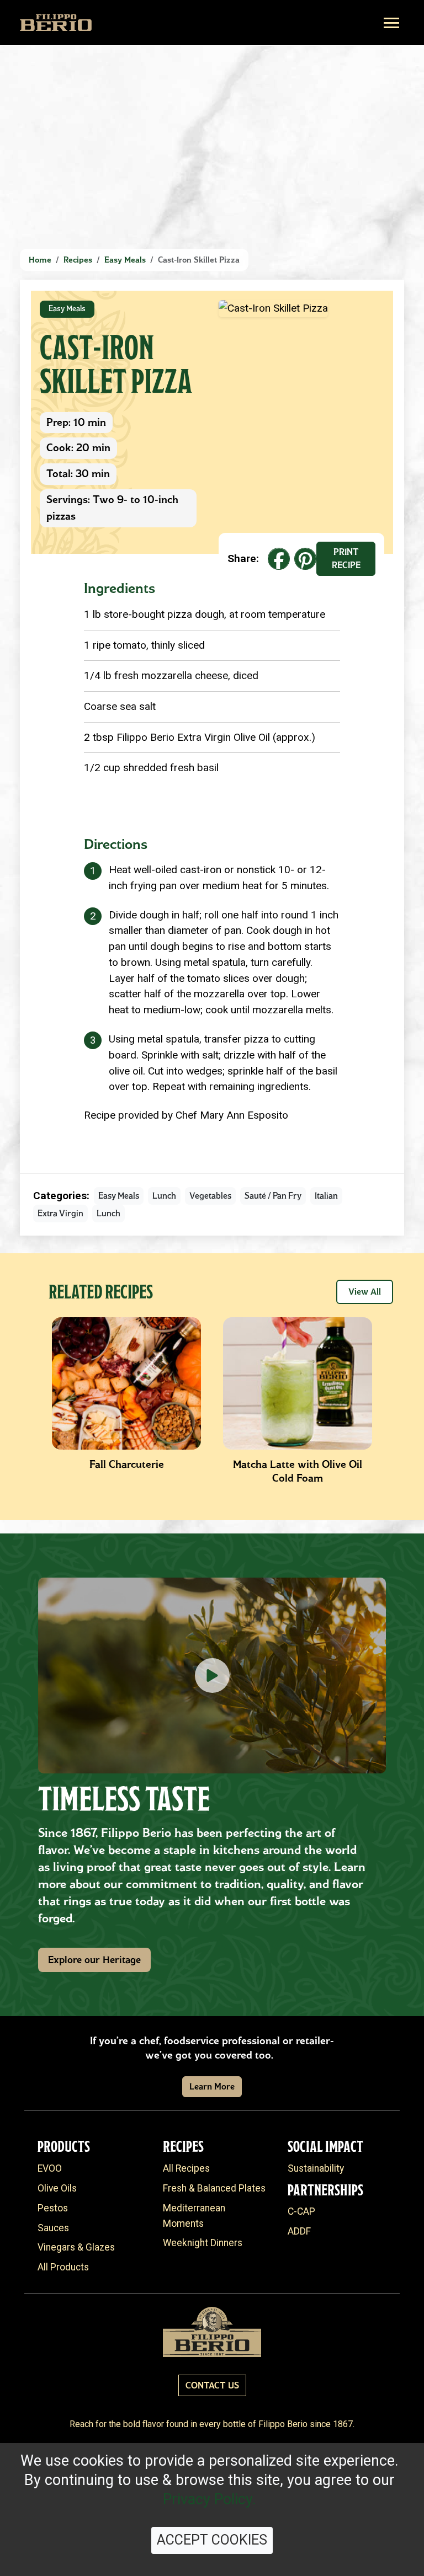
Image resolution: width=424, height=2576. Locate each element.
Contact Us (212, 2385)
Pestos (53, 2208)
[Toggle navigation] (391, 23)
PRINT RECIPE (346, 559)
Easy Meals (125, 260)
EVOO (50, 2168)
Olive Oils (57, 2188)
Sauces (53, 2228)
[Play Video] (212, 1676)
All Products (63, 2267)
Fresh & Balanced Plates (214, 2188)
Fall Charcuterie (127, 1464)
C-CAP (301, 2211)
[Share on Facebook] (279, 559)
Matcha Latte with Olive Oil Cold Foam (298, 1471)
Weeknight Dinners (203, 2243)
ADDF (299, 2231)
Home (40, 260)
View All (365, 1292)
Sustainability (316, 2168)
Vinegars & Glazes (76, 2247)
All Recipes (186, 2168)
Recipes (78, 260)
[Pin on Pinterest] (305, 559)
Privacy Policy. (210, 2499)
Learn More (212, 2086)
